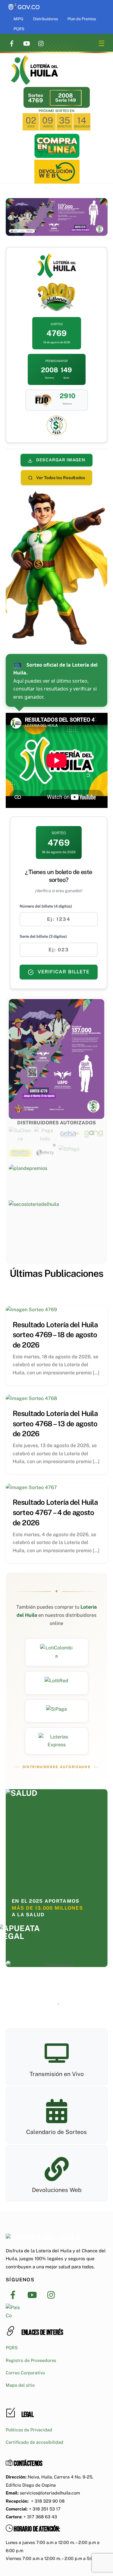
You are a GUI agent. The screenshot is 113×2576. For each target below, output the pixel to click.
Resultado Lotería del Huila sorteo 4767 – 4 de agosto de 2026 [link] (55, 1512)
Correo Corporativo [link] (25, 2373)
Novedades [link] (75, 1292)
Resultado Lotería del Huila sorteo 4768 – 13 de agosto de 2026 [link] (55, 1423)
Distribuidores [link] (46, 19)
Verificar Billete (63, 972)
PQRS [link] (19, 29)
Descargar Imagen (60, 460)
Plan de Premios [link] (82, 19)
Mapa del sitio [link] (20, 2385)
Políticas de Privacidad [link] (29, 2430)
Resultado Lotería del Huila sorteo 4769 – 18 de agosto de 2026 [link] (55, 1335)
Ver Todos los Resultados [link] (60, 478)
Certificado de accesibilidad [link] (35, 2442)
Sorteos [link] (43, 1292)
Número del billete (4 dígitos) (46, 906)
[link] (24, 4)
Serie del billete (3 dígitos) (43, 936)
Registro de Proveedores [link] (31, 2360)
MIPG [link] (18, 19)
